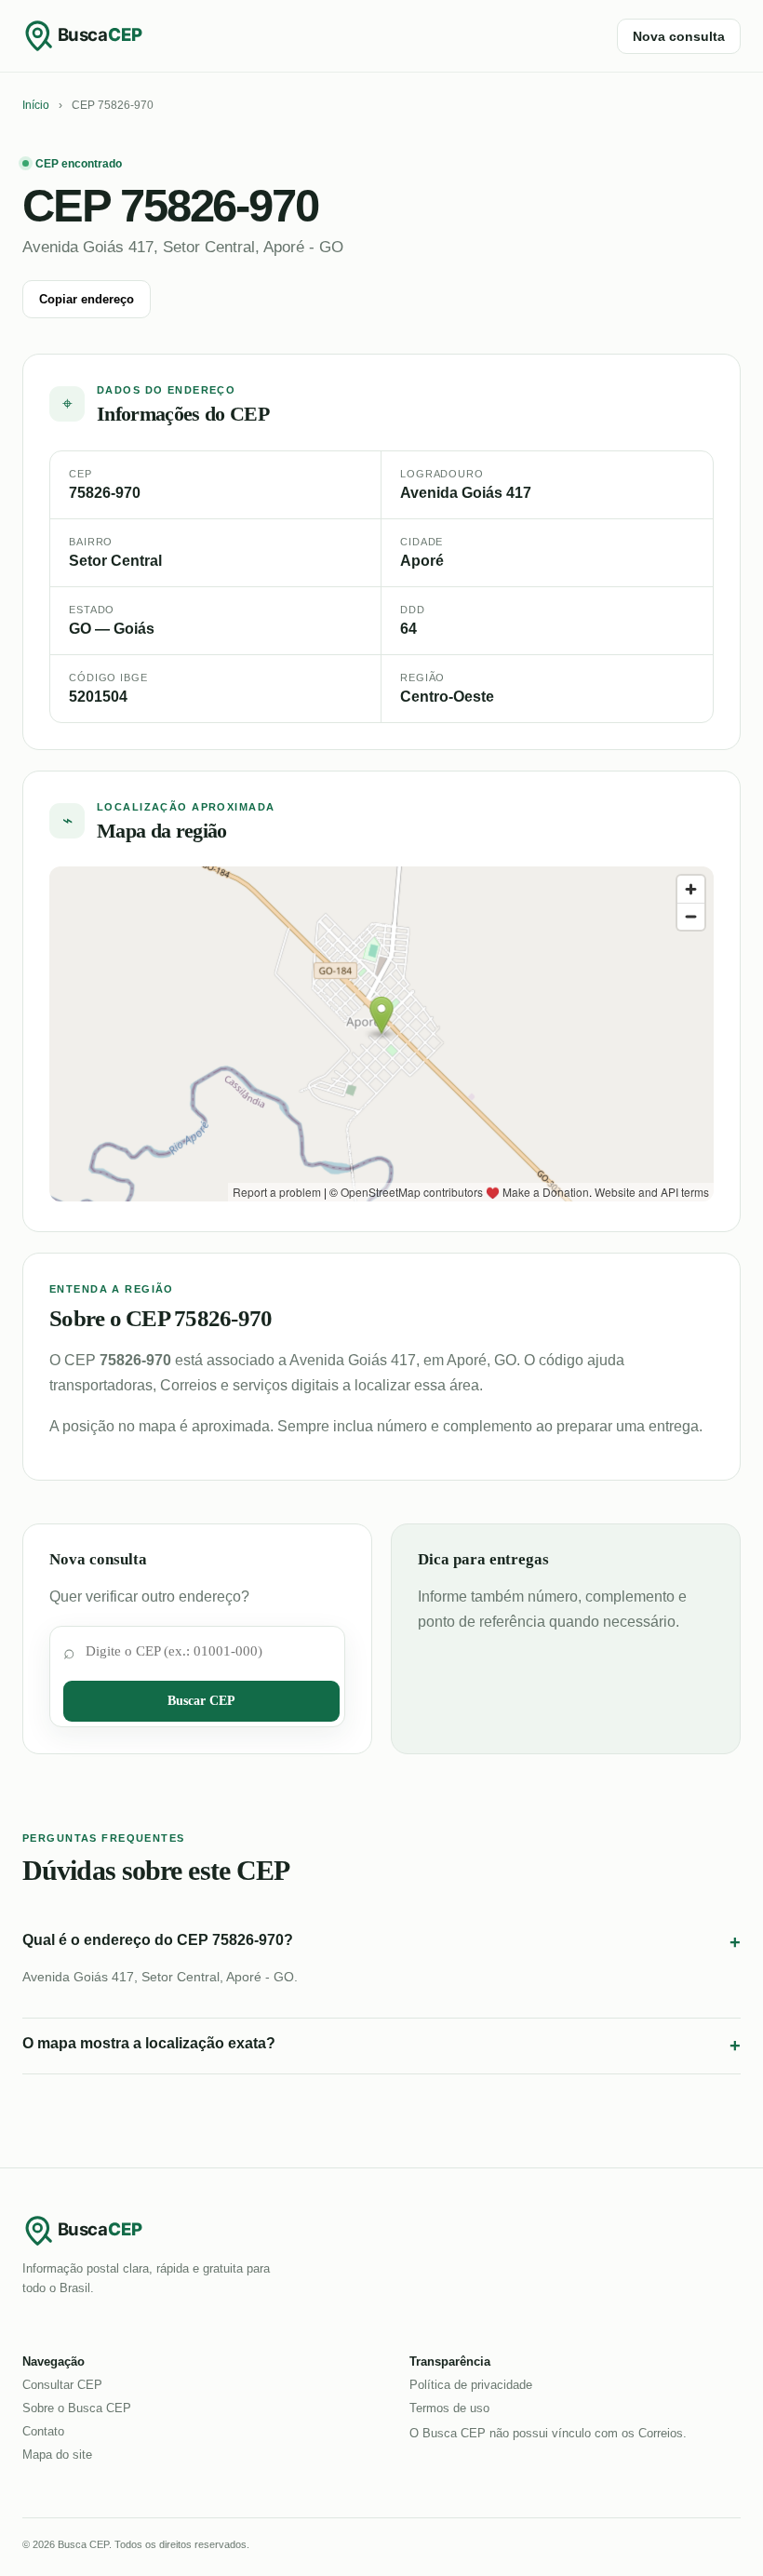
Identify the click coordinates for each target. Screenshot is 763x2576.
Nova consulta (679, 36)
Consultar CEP (62, 2385)
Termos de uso (449, 2408)
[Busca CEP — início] (97, 35)
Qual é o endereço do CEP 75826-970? (381, 1942)
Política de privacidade (471, 2385)
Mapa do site (57, 2455)
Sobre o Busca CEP (77, 2408)
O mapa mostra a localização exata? (381, 2046)
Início (36, 105)
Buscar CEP (201, 1701)
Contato (43, 2431)
